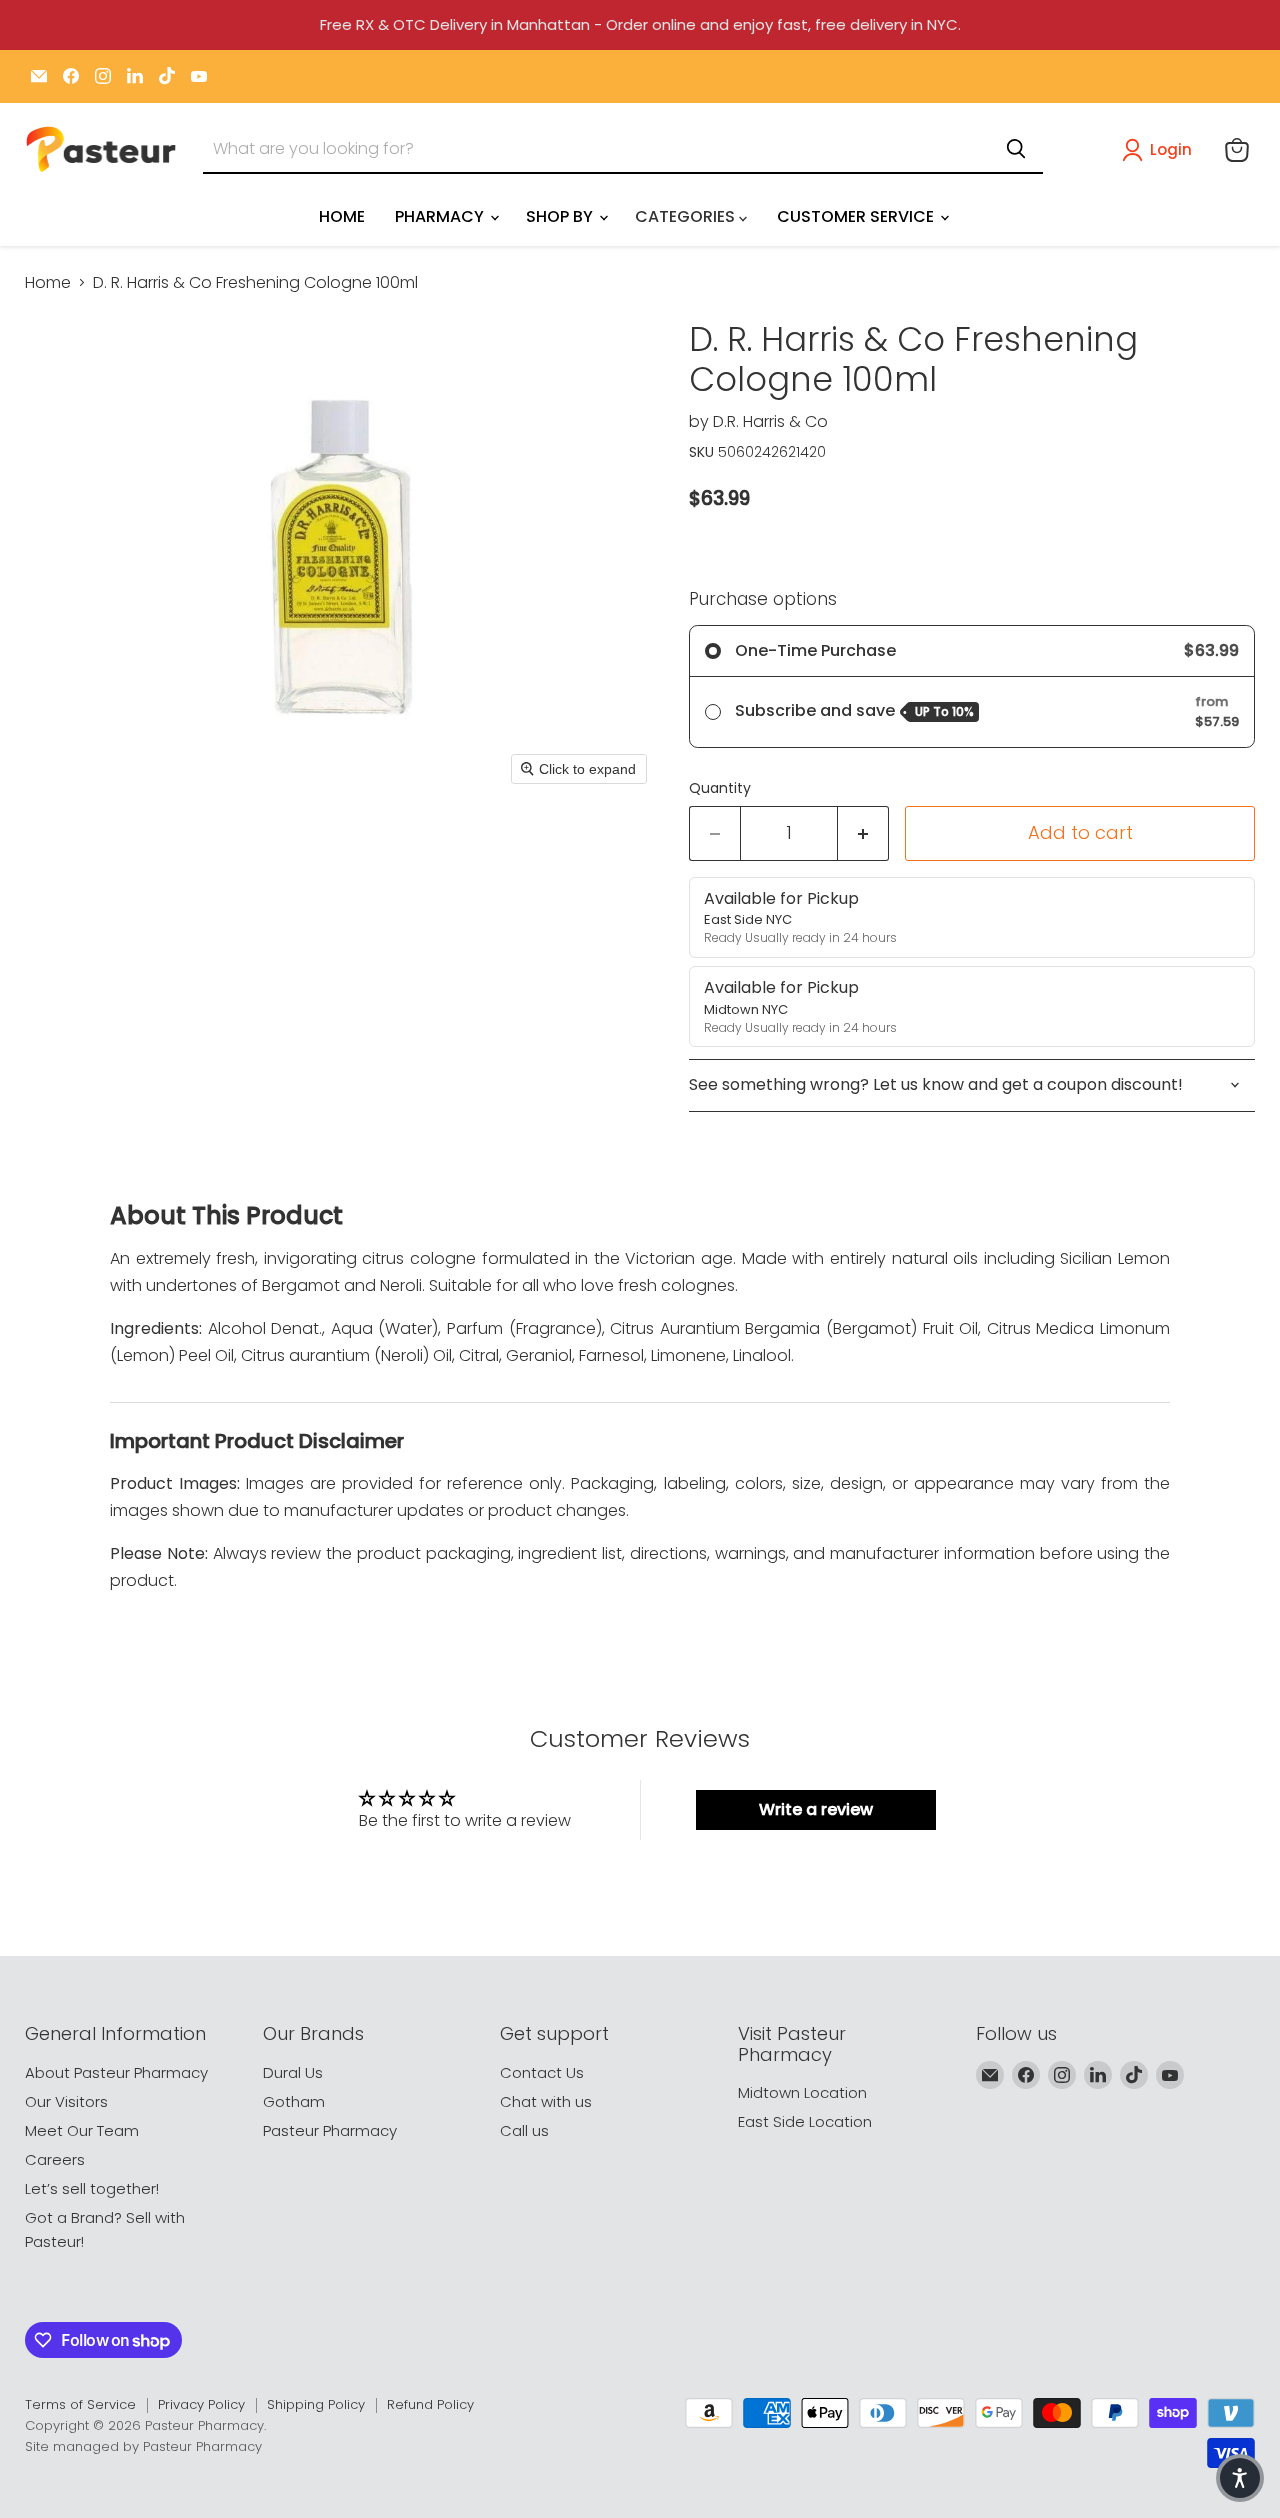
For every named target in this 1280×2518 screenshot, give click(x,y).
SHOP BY (561, 216)
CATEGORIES (687, 216)
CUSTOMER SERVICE (857, 216)
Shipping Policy (316, 2404)
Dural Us (293, 2072)
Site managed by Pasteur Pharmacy (143, 2446)
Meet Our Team (82, 2130)
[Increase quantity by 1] (863, 833)
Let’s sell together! (92, 2188)
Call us (524, 2130)
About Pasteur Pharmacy (116, 2072)
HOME (342, 216)
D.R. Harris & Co (770, 421)
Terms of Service (80, 2404)
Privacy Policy (201, 2404)
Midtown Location (802, 2092)
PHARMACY (441, 216)
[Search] (1016, 149)
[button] (1161, 150)
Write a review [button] (816, 1809)
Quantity (720, 788)
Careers (55, 2159)
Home (48, 283)
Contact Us (542, 2072)
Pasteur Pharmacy (330, 2130)
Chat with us (546, 2101)
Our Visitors (66, 2101)
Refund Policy (430, 2404)
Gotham (294, 2101)
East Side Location (805, 2121)
